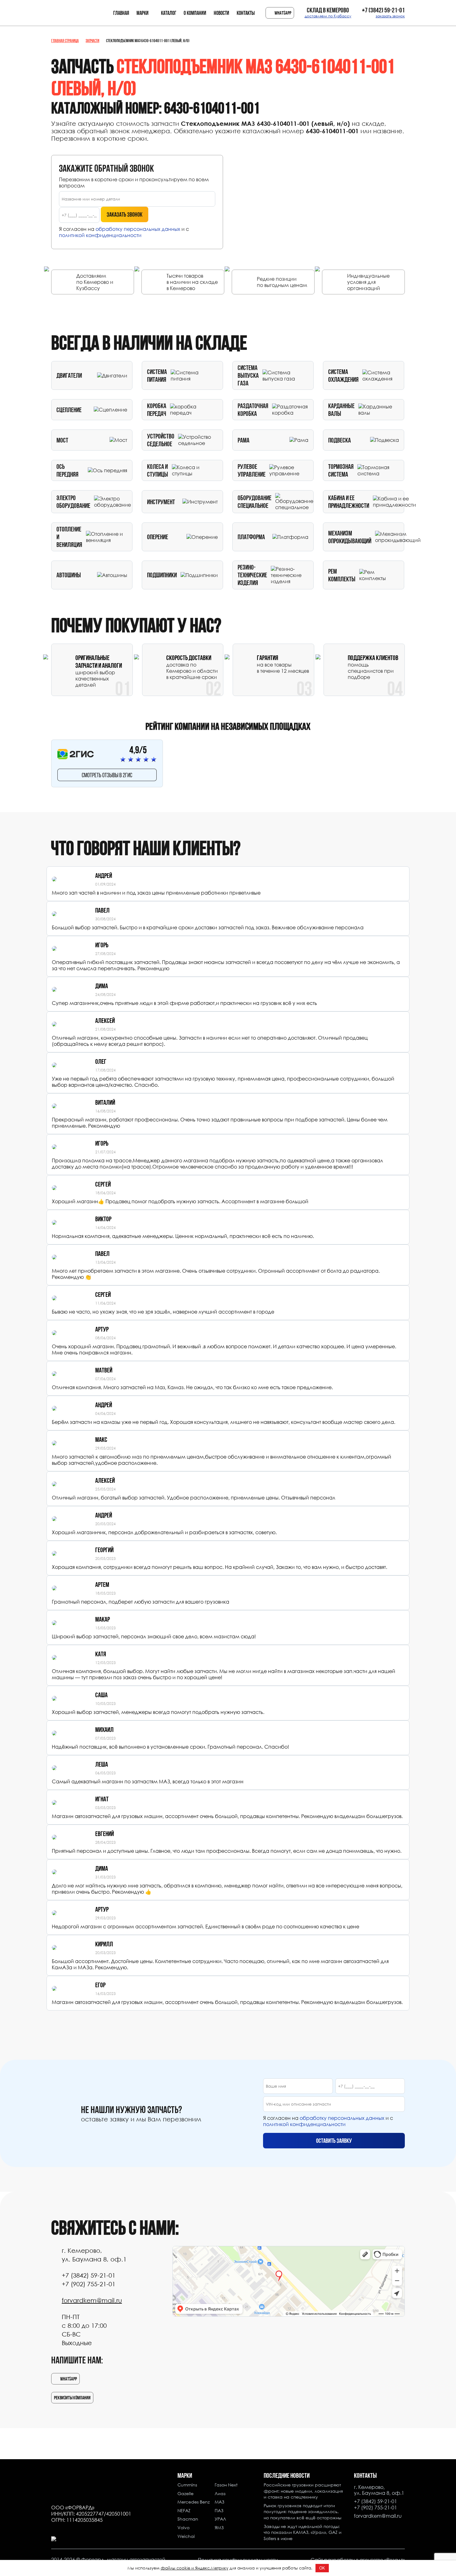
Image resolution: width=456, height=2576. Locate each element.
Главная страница (65, 41)
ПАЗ (219, 2510)
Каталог (169, 13)
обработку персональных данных (138, 229)
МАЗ (219, 2502)
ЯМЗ (219, 2528)
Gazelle (186, 2493)
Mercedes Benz (194, 2502)
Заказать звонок (125, 214)
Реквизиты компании (72, 2398)
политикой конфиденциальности (100, 235)
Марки (143, 13)
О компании (195, 13)
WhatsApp (283, 13)
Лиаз (220, 2493)
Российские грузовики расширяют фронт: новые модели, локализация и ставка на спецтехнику (303, 2491)
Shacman (188, 2519)
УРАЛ (220, 2519)
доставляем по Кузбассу (328, 16)
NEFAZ (184, 2510)
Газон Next (226, 2485)
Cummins (187, 2485)
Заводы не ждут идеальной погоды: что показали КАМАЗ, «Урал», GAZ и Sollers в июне (303, 2532)
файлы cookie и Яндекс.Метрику (194, 2568)
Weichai (186, 2536)
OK (322, 2568)
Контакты (246, 13)
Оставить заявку (334, 2141)
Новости (221, 13)
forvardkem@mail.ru (92, 2300)
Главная (121, 13)
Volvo (183, 2528)
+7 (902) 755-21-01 (89, 2284)
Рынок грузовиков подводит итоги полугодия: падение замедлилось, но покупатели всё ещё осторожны (302, 2512)
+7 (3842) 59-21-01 (383, 10)
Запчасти (92, 41)
